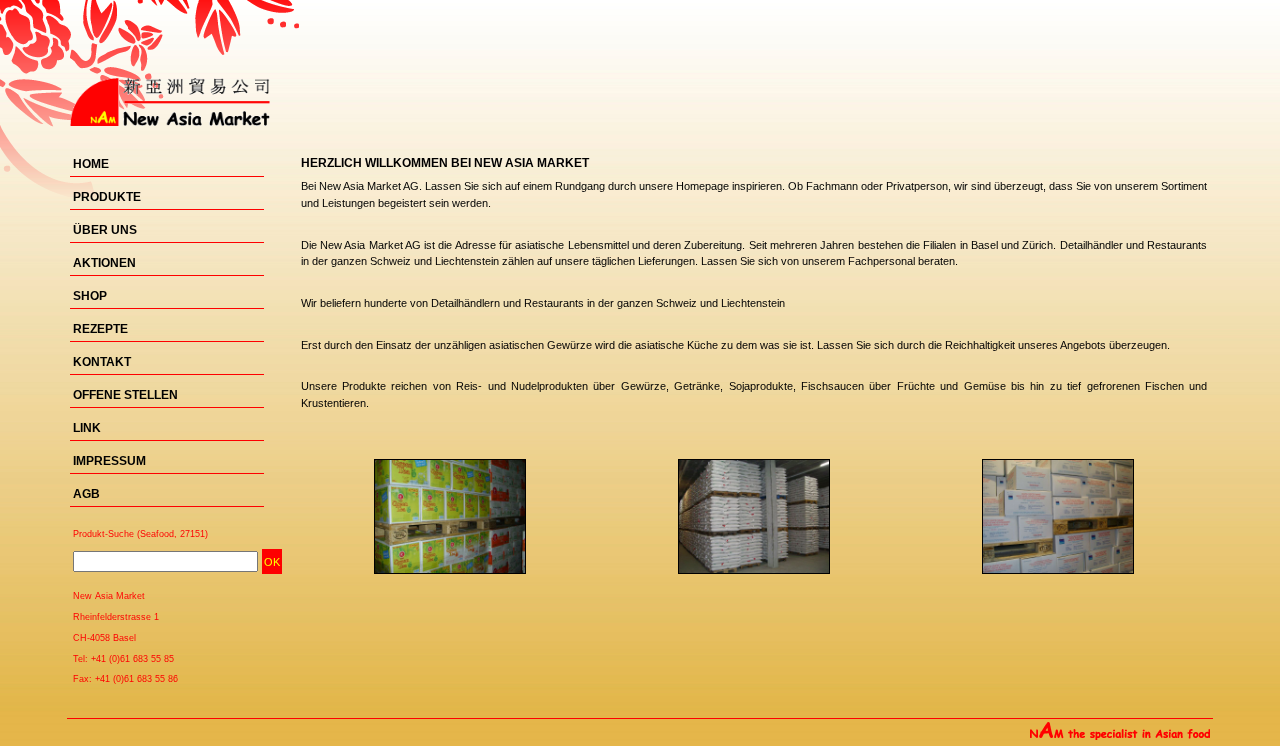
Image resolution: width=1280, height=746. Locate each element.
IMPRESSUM (109, 461)
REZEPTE (100, 329)
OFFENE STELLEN (125, 395)
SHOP (90, 296)
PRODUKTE (107, 197)
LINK (87, 428)
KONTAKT (102, 362)
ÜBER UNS (105, 230)
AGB (86, 494)
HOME (91, 164)
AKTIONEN (104, 263)
